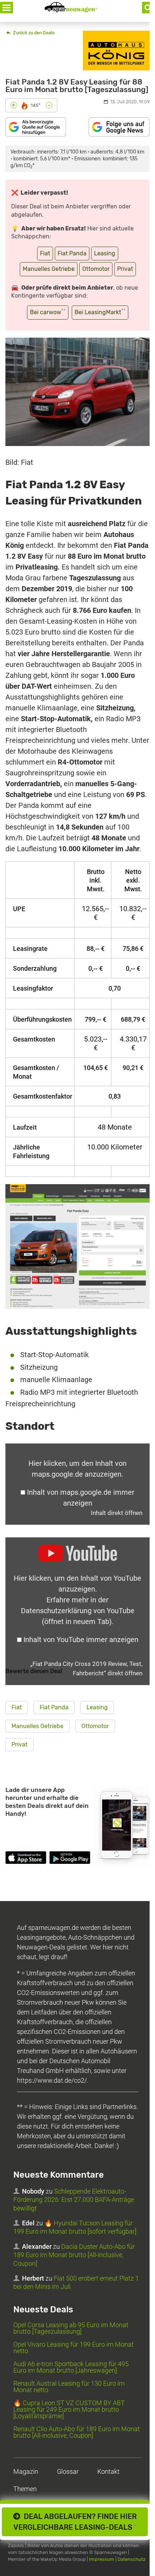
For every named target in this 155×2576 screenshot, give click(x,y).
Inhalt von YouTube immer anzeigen (81, 1640)
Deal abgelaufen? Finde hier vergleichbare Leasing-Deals (75, 2522)
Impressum (102, 2559)
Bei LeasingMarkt (100, 312)
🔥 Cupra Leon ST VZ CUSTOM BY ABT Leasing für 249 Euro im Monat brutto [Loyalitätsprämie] (69, 2409)
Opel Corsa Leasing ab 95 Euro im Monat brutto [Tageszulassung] (71, 2328)
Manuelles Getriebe (49, 269)
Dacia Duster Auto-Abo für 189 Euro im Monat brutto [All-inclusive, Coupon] (74, 2255)
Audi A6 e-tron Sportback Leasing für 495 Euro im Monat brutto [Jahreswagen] (71, 2367)
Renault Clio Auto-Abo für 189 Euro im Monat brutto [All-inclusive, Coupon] (77, 2432)
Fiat (45, 253)
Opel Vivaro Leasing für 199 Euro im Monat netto (74, 2348)
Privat (125, 269)
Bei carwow (48, 312)
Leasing (105, 253)
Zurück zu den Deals (33, 33)
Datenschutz (132, 2559)
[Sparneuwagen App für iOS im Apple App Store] (26, 1859)
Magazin (26, 2471)
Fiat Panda (72, 253)
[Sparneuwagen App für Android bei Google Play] (70, 1859)
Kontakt (108, 2471)
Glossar (68, 2471)
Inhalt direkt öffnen (117, 1513)
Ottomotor (96, 269)
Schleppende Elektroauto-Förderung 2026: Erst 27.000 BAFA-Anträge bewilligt (74, 2200)
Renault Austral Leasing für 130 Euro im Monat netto (69, 2387)
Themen (25, 2489)
